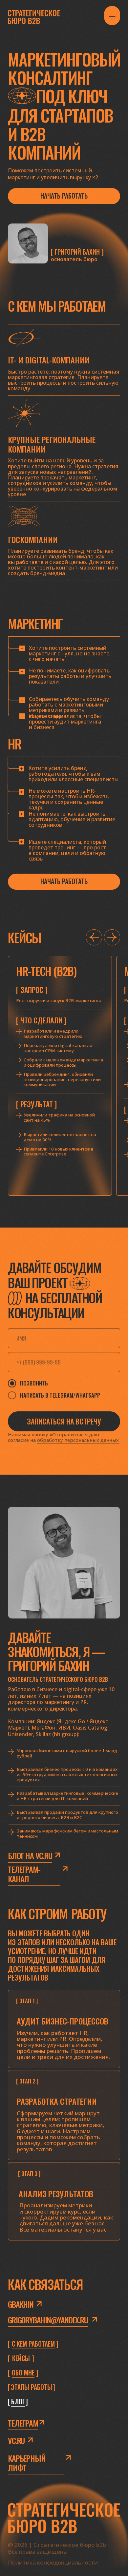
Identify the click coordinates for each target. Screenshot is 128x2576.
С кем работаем (33, 2344)
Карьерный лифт (27, 2463)
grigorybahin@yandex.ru (48, 2320)
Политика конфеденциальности (53, 2562)
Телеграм (23, 2423)
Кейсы (21, 2358)
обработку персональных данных (78, 1440)
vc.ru (16, 2440)
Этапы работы (32, 2387)
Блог (18, 2402)
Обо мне (23, 2373)
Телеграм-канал (24, 1874)
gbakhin (21, 2304)
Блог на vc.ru (30, 1856)
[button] (64, 196)
